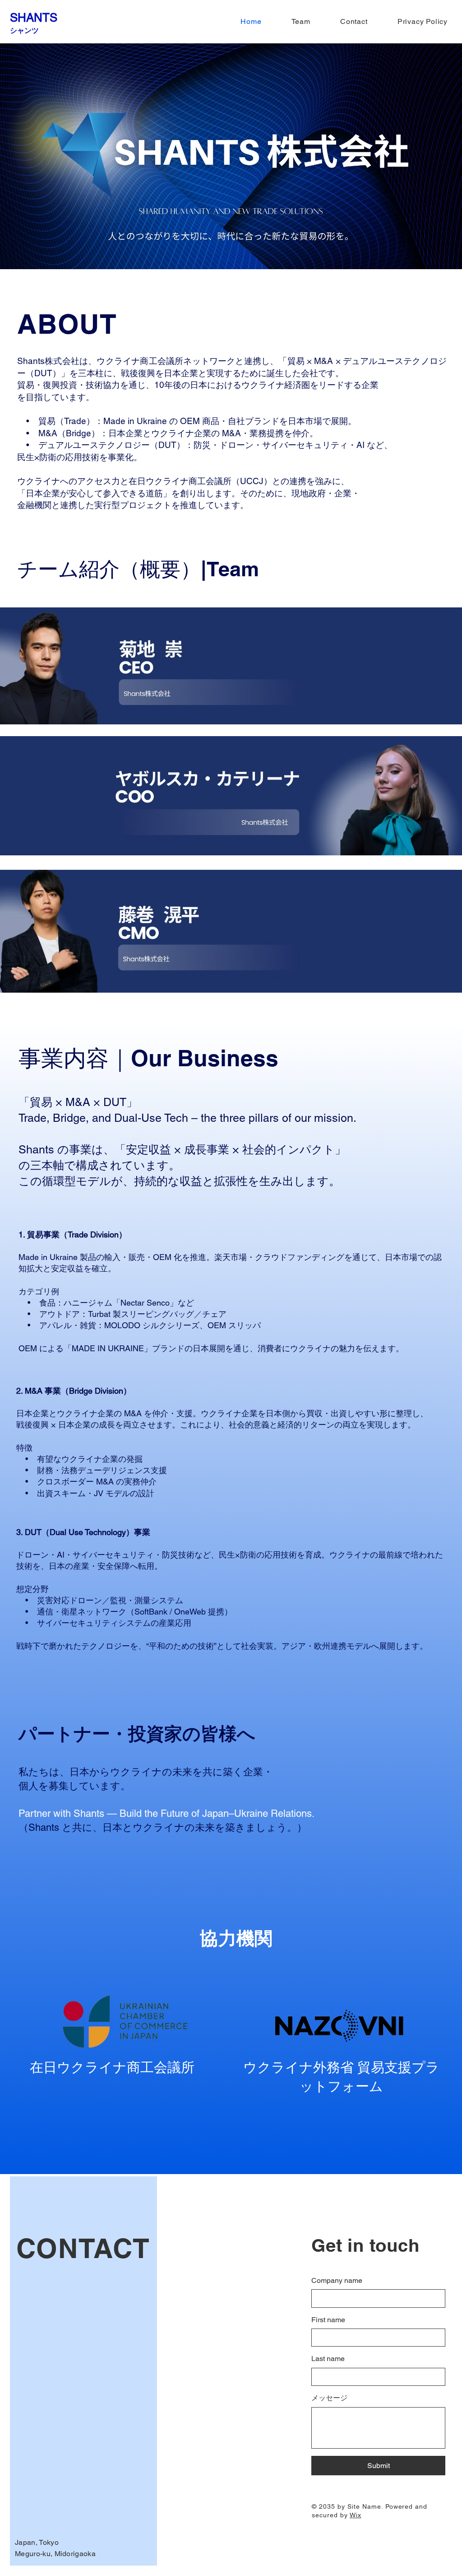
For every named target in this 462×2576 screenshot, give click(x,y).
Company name (337, 2280)
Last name (328, 2359)
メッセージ (329, 2398)
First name (328, 2320)
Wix (356, 2515)
